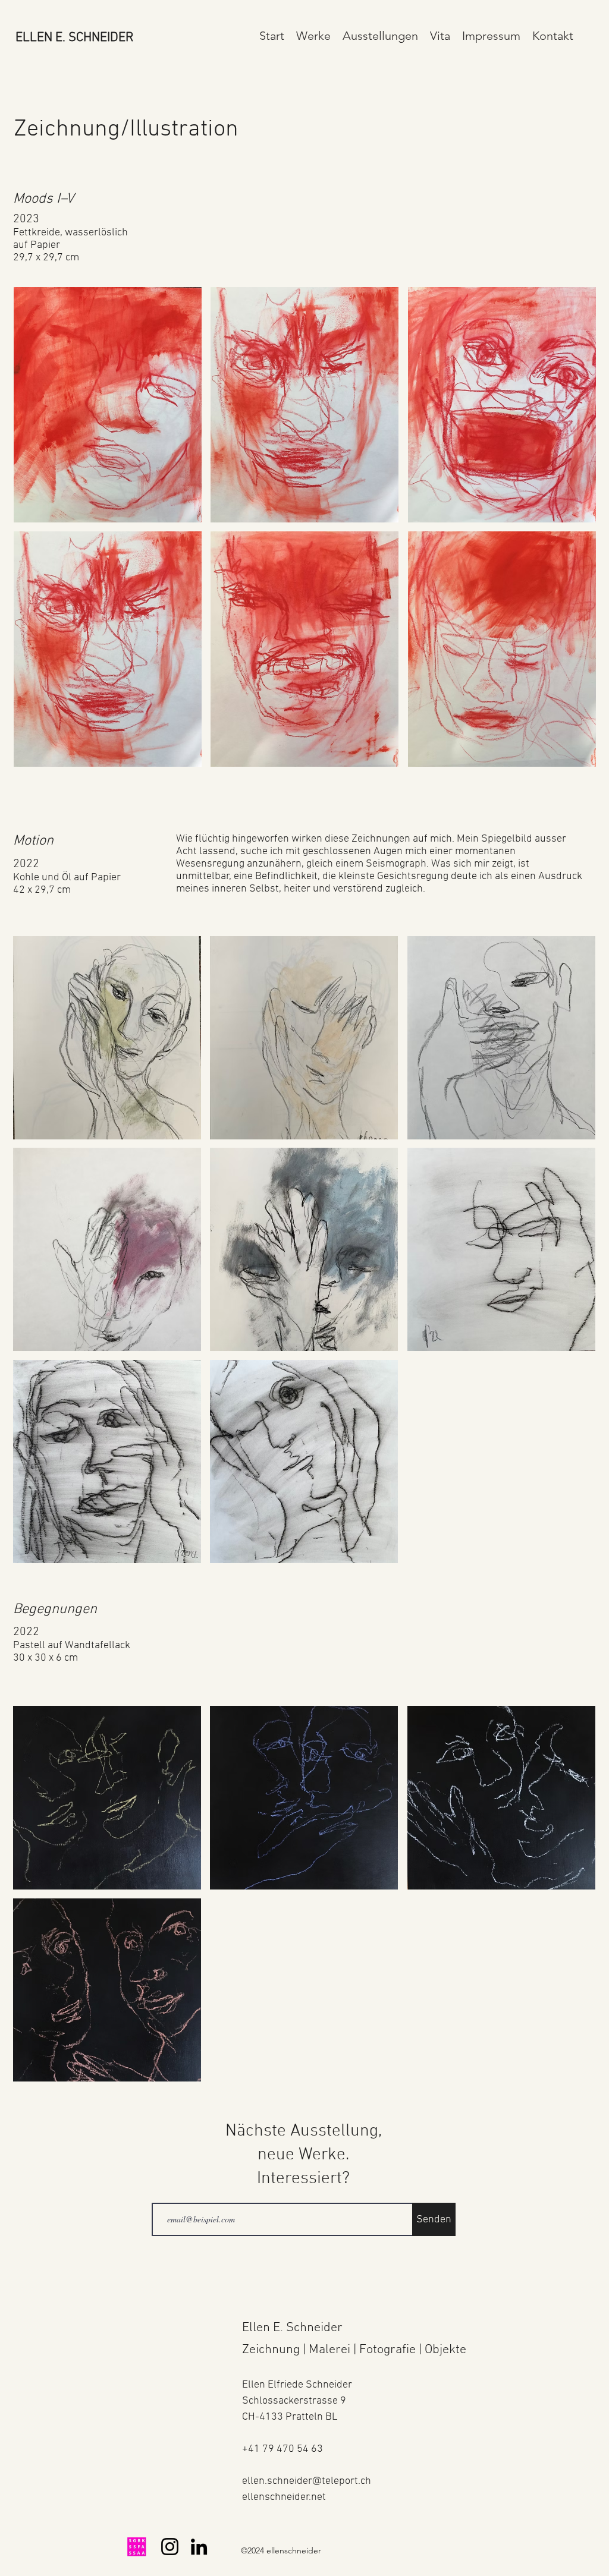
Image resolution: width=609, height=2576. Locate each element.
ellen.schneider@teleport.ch (307, 2481)
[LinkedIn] (199, 2547)
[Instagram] (170, 2547)
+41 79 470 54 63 (282, 2449)
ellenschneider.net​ (284, 2497)
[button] (313, 36)
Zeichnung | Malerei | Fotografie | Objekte (354, 2350)
